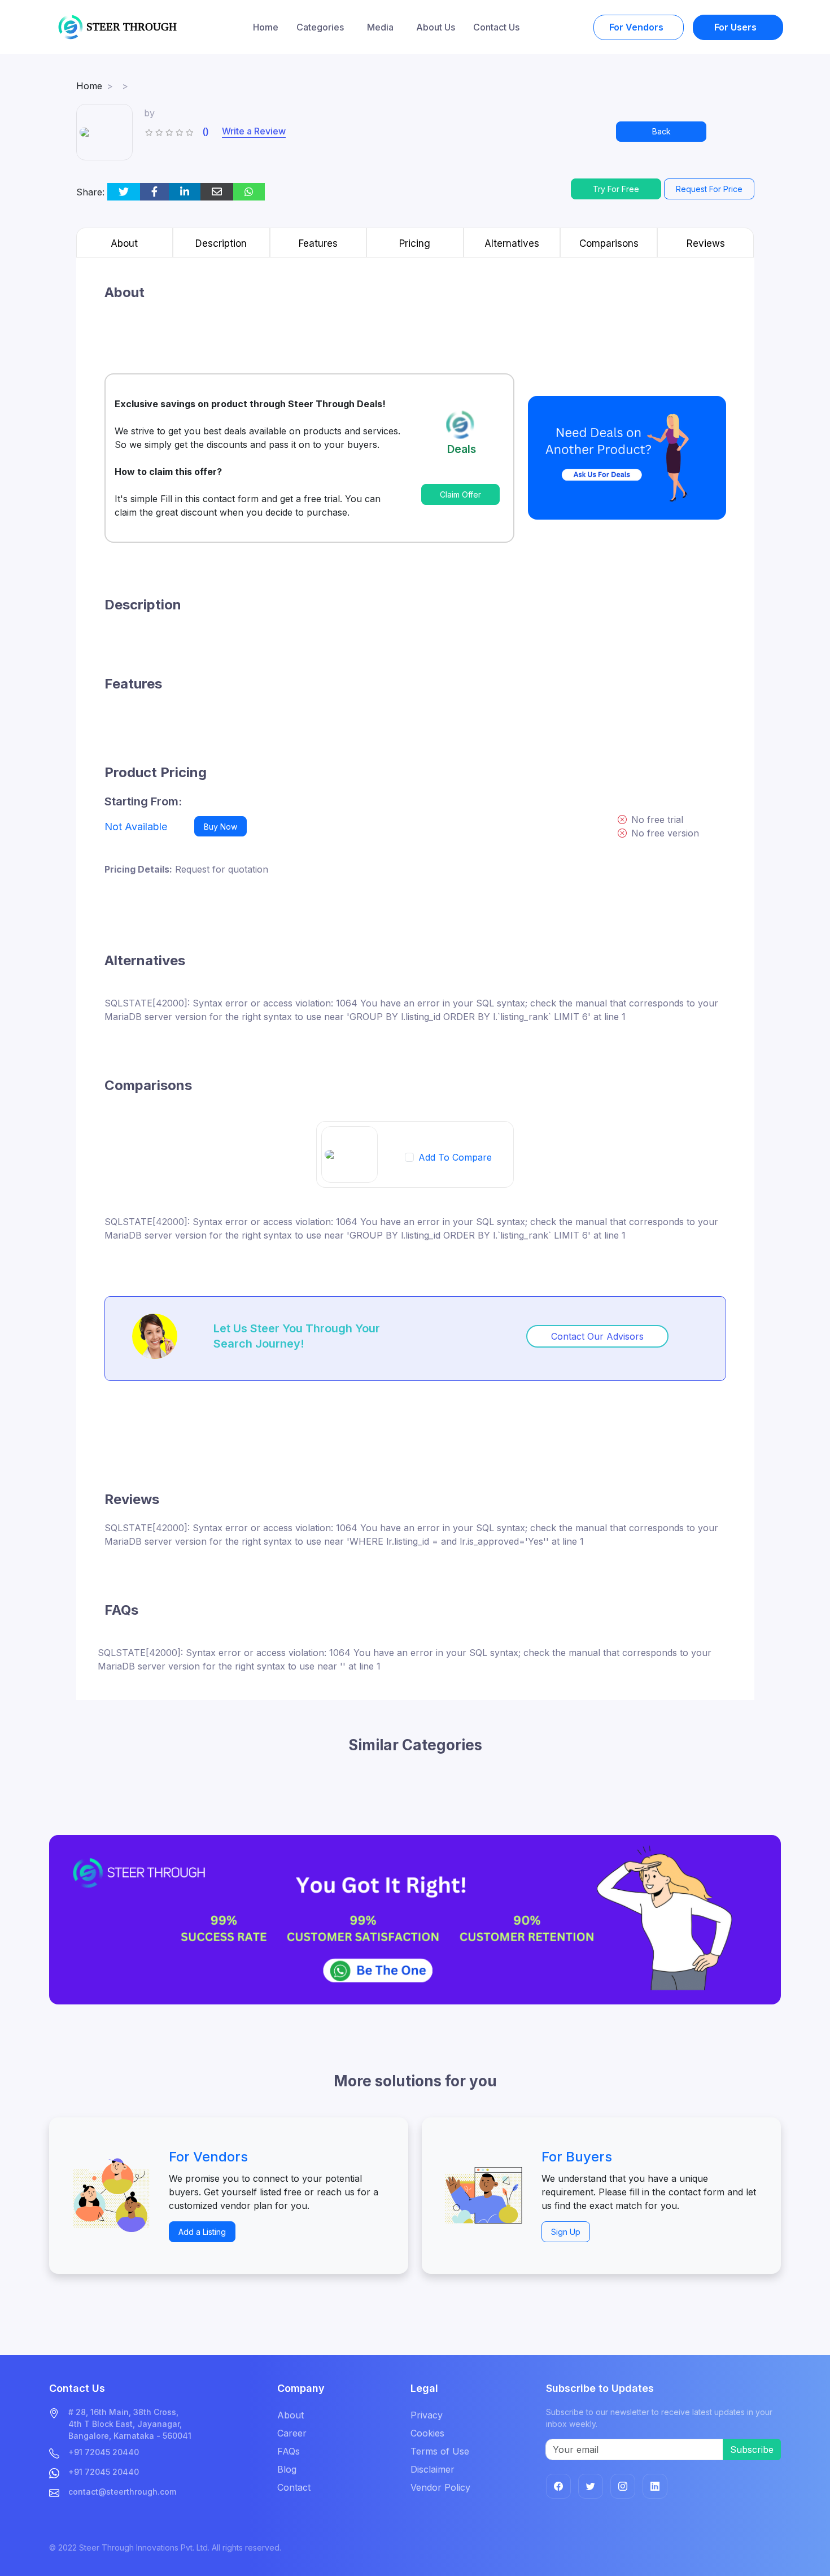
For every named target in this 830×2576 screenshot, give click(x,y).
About (124, 243)
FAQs (289, 2451)
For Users (737, 27)
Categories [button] (321, 27)
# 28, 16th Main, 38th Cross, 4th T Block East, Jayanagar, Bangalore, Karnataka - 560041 (130, 2424)
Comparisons (609, 243)
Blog (287, 2469)
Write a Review (254, 131)
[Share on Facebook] (154, 192)
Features (318, 243)
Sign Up (566, 2232)
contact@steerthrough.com (122, 2492)
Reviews (706, 243)
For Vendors (637, 27)
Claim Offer (460, 494)
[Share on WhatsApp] (249, 192)
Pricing (415, 243)
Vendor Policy (440, 2487)
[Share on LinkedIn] (185, 192)
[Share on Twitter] (124, 192)
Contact (294, 2487)
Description (221, 243)
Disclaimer (433, 2469)
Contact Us (496, 27)
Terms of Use (440, 2451)
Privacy (427, 2415)
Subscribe (752, 2449)
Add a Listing (202, 2232)
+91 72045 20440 (104, 2452)
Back (661, 131)
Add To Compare (455, 1157)
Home (266, 27)
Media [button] (381, 27)
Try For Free (616, 189)
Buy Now (220, 827)
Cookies (427, 2433)
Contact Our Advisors (597, 1336)
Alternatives (512, 243)
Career (292, 2433)
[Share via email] (217, 192)
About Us (436, 27)
